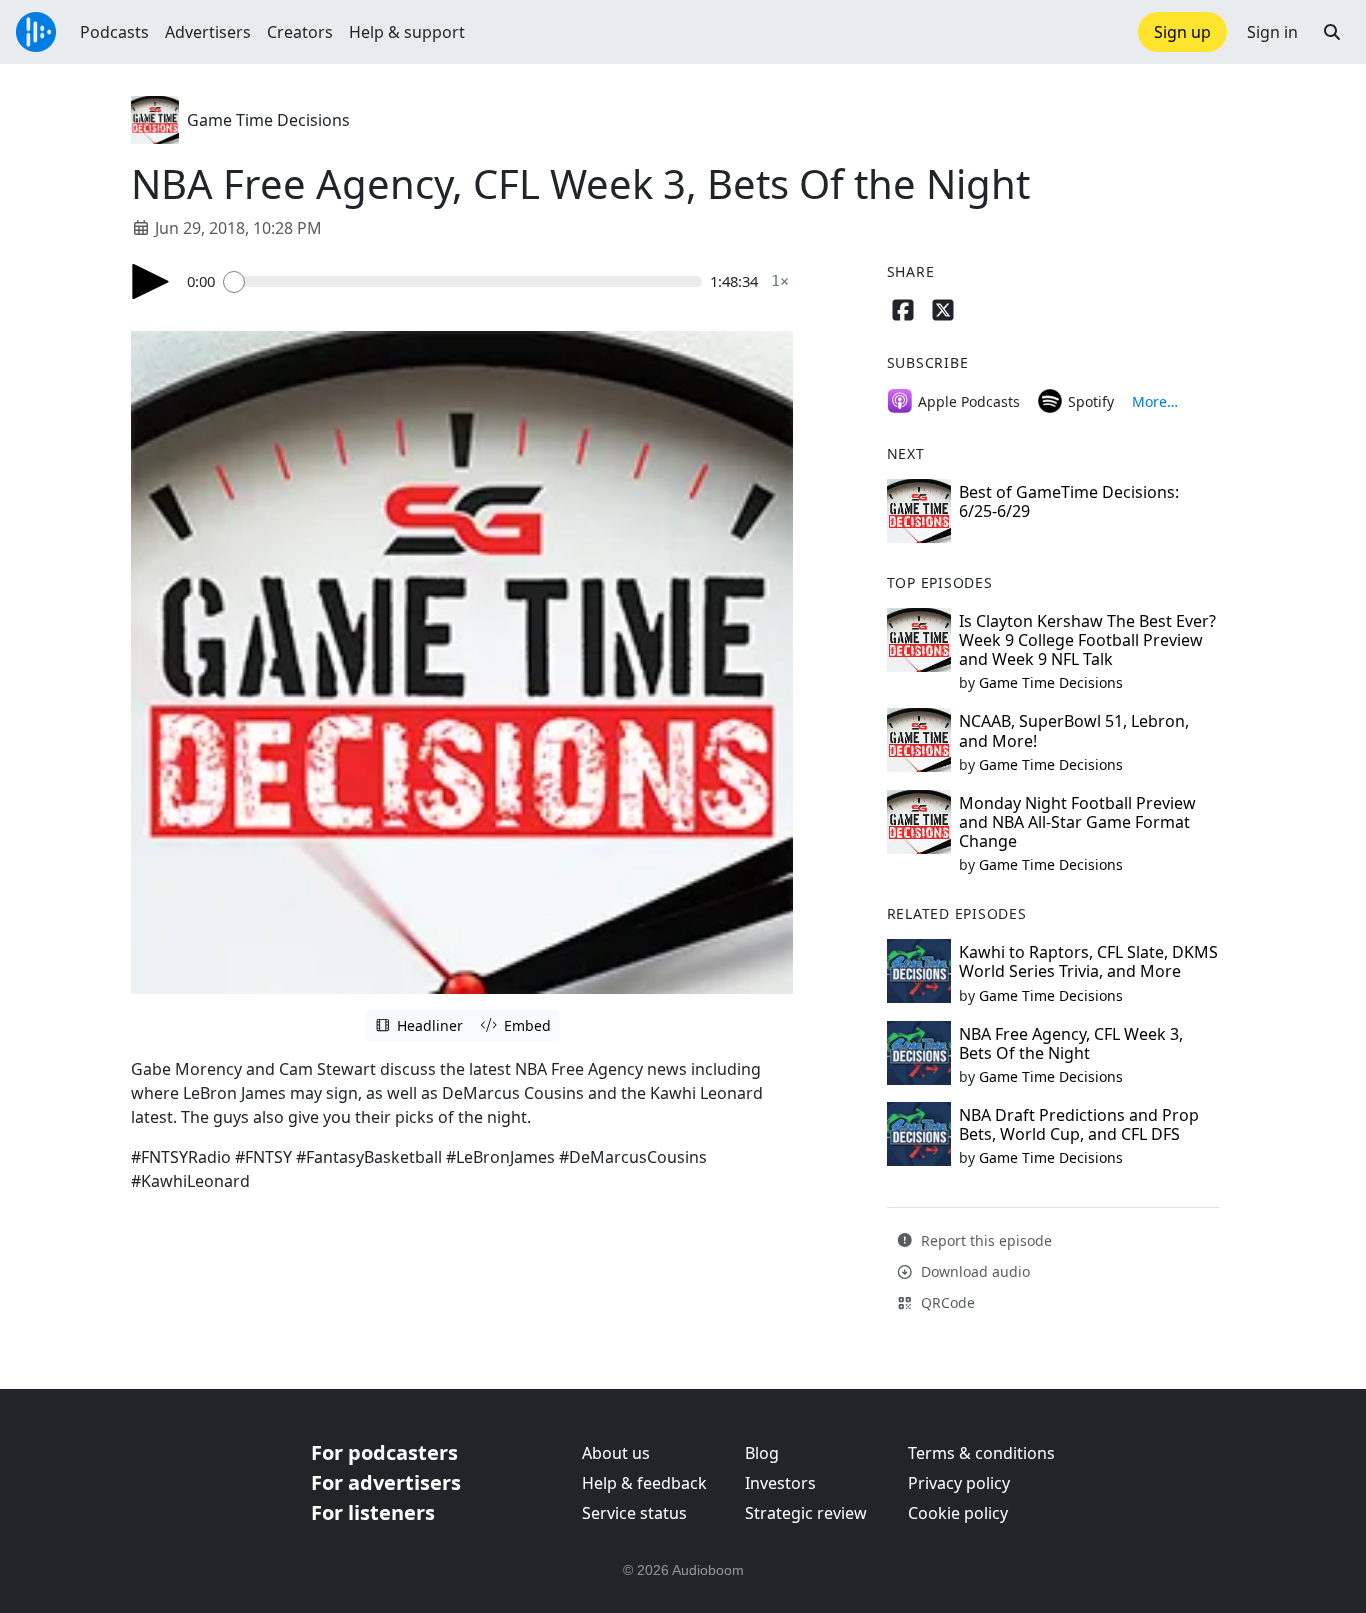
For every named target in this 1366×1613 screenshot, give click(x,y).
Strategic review (806, 1513)
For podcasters (384, 1452)
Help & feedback (644, 1483)
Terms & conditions (981, 1453)
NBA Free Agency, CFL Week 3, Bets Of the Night (1071, 1043)
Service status (634, 1513)
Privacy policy (959, 1483)
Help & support (407, 32)
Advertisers (208, 32)
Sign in (1272, 32)
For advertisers (386, 1482)
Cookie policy (958, 1513)
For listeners (373, 1512)
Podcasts (114, 32)
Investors (780, 1483)
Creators (300, 32)
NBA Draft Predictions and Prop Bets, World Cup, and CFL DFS (1079, 1124)
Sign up (1182, 32)
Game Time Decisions (268, 120)
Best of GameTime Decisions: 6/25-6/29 (1069, 501)
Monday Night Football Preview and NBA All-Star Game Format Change (1077, 822)
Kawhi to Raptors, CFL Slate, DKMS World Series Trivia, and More (1088, 961)
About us (616, 1453)
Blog (762, 1453)
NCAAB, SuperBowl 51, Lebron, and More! (1074, 730)
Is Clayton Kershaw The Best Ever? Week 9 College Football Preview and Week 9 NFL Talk (1087, 640)
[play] (151, 281)
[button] (1332, 32)
